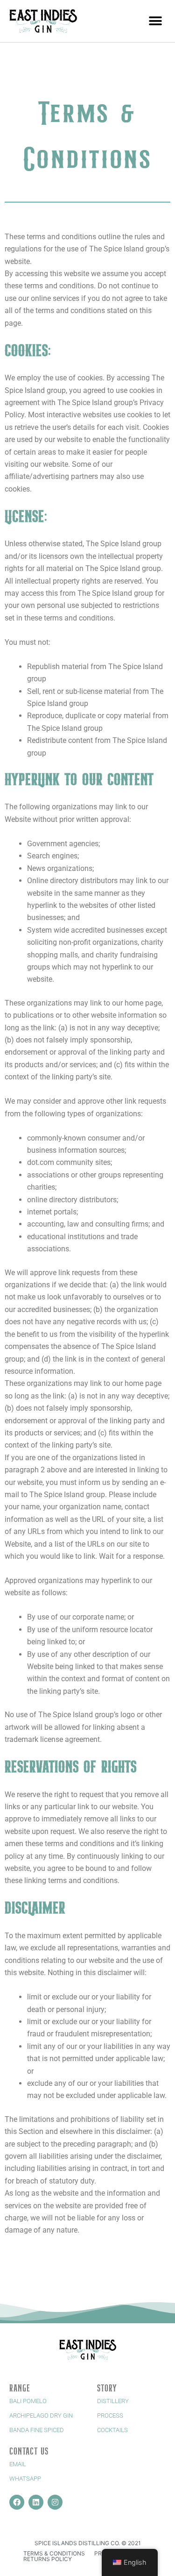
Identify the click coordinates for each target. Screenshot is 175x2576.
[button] (155, 21)
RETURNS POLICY (48, 2559)
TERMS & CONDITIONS (54, 2553)
